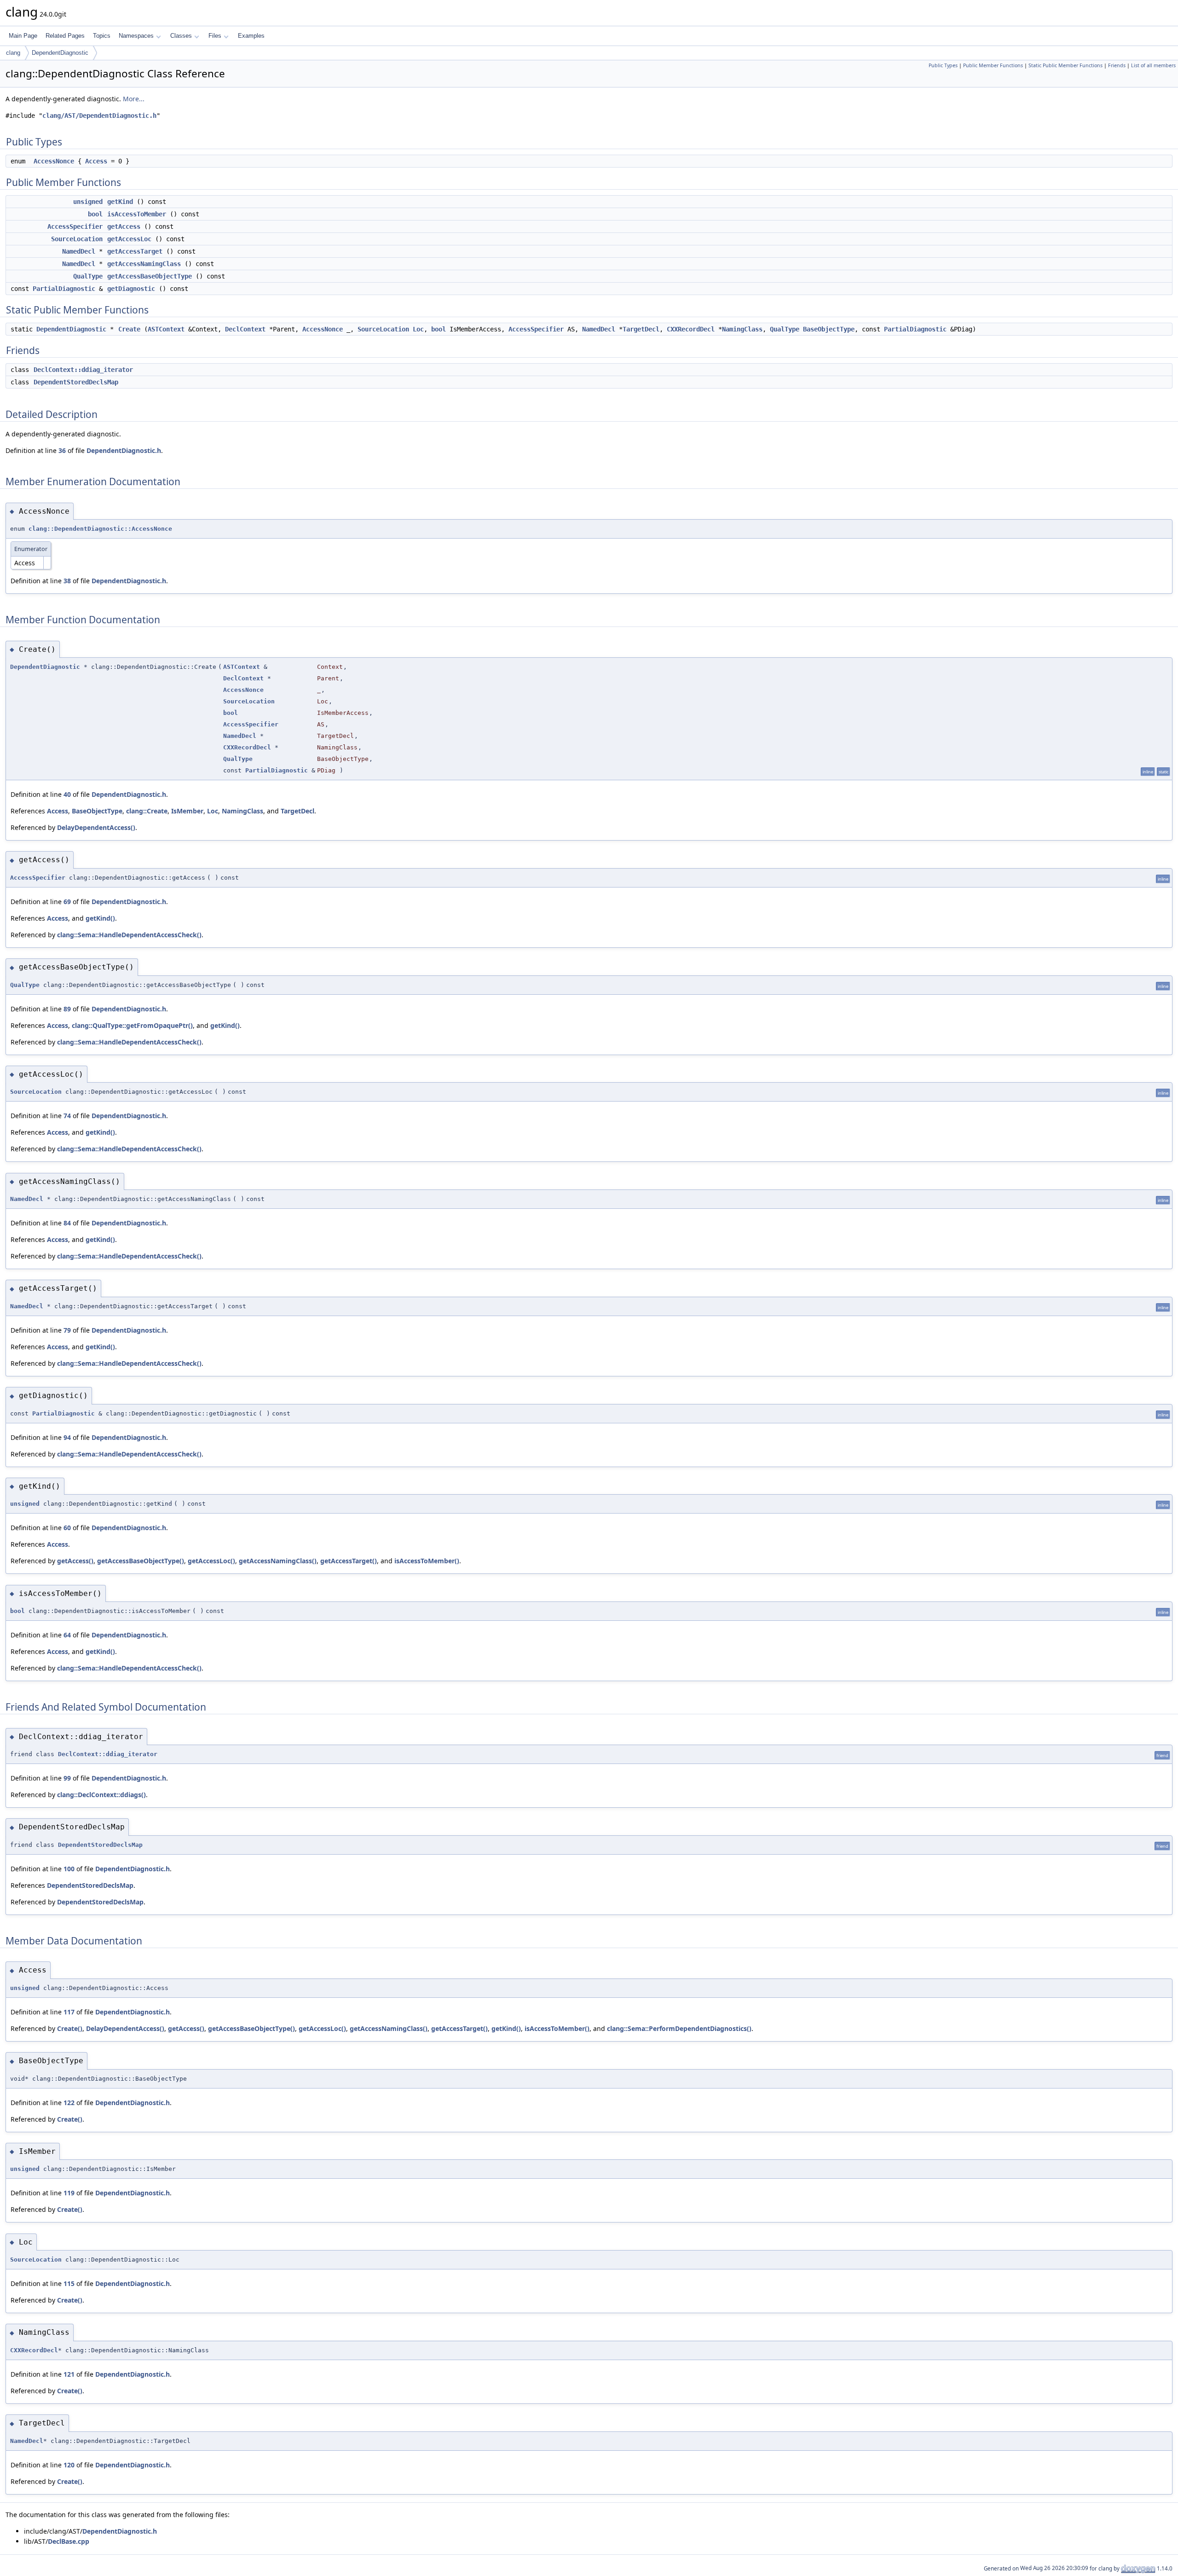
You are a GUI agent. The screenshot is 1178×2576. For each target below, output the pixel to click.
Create (129, 329)
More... (134, 99)
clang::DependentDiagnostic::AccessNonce (100, 529)
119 (69, 2193)
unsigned (88, 202)
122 (69, 2103)
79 (67, 1330)
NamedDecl (79, 251)
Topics (102, 36)
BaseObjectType (829, 329)
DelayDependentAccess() (96, 827)
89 (67, 1009)
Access (96, 161)
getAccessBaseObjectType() (141, 1561)
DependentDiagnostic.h (124, 450)
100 (69, 1869)
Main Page (23, 36)
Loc (418, 329)
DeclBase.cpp (69, 2541)
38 (67, 581)
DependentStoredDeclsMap (76, 382)
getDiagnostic (131, 289)
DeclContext (245, 329)
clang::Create (147, 811)
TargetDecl (641, 329)
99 (67, 1778)
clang (13, 53)
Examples (251, 36)
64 (67, 1635)
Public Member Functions (993, 65)
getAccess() (75, 1561)
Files (215, 36)
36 (62, 450)
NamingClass (742, 329)
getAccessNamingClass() (278, 1561)
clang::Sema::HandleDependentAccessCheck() (129, 935)
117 (69, 2012)
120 (69, 2465)
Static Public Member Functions (1065, 65)
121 (69, 2374)
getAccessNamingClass (144, 264)
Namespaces (136, 36)
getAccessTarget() (349, 1561)
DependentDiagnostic (60, 53)
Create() (70, 2028)
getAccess (124, 226)
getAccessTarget (135, 251)
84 (67, 1223)
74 (67, 1116)
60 (67, 1528)
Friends (1117, 65)
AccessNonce (54, 161)
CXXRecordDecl (691, 329)
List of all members (1153, 65)
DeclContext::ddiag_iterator (83, 370)
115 (69, 2283)
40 (67, 794)
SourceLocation (77, 239)
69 (67, 902)
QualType (88, 276)
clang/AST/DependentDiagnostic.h (99, 116)
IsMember (187, 811)
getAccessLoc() (211, 1561)
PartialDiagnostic (64, 289)
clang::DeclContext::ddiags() (101, 1795)
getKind (120, 202)
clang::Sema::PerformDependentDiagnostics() (679, 2028)
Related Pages (65, 36)
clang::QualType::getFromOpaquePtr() (132, 1025)
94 (67, 1437)
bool (95, 214)
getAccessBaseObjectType (150, 276)
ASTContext (166, 329)
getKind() (100, 918)
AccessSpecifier (75, 226)
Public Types (943, 65)
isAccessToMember (137, 214)
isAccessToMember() (427, 1561)
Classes (181, 36)
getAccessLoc (129, 239)
